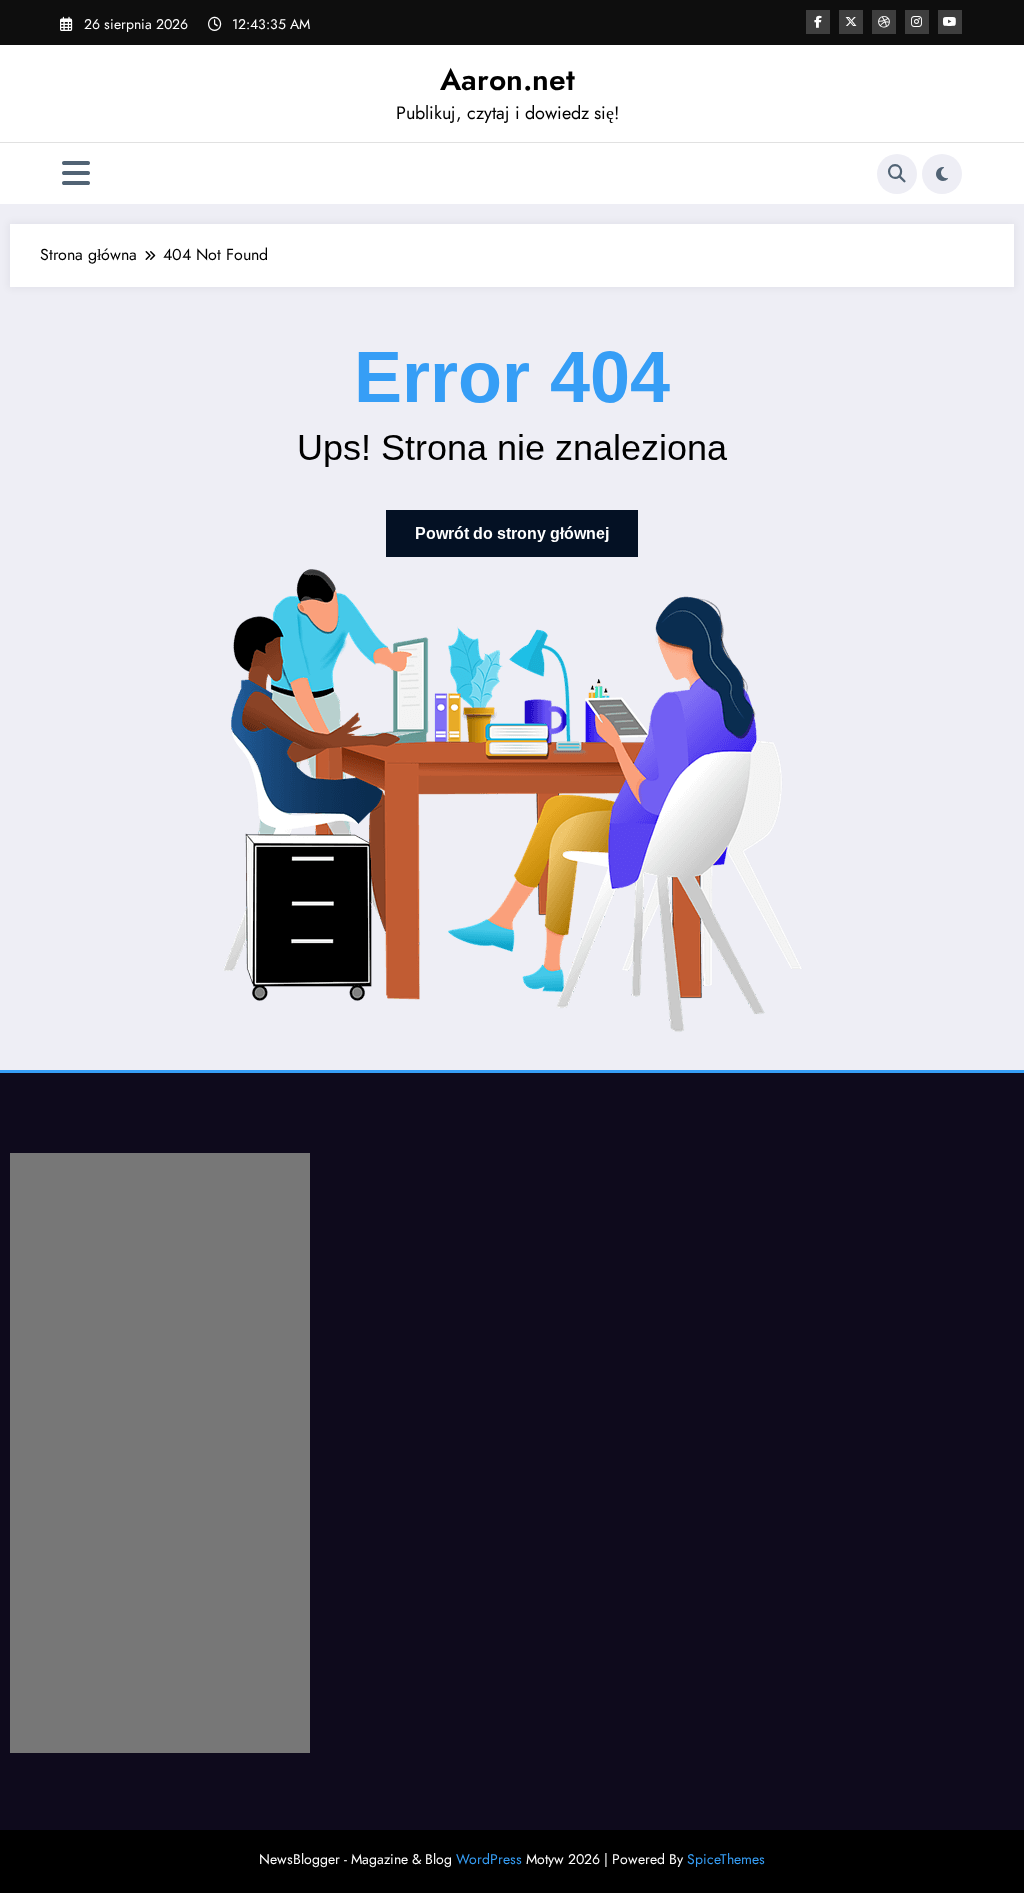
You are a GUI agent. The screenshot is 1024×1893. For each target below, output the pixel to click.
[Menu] (76, 173)
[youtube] (950, 22)
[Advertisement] (160, 1453)
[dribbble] (884, 22)
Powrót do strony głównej (512, 533)
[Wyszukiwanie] (897, 174)
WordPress (489, 1859)
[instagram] (917, 22)
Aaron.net (507, 79)
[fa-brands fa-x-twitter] (851, 22)
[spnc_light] (942, 174)
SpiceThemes (726, 1859)
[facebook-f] (818, 22)
